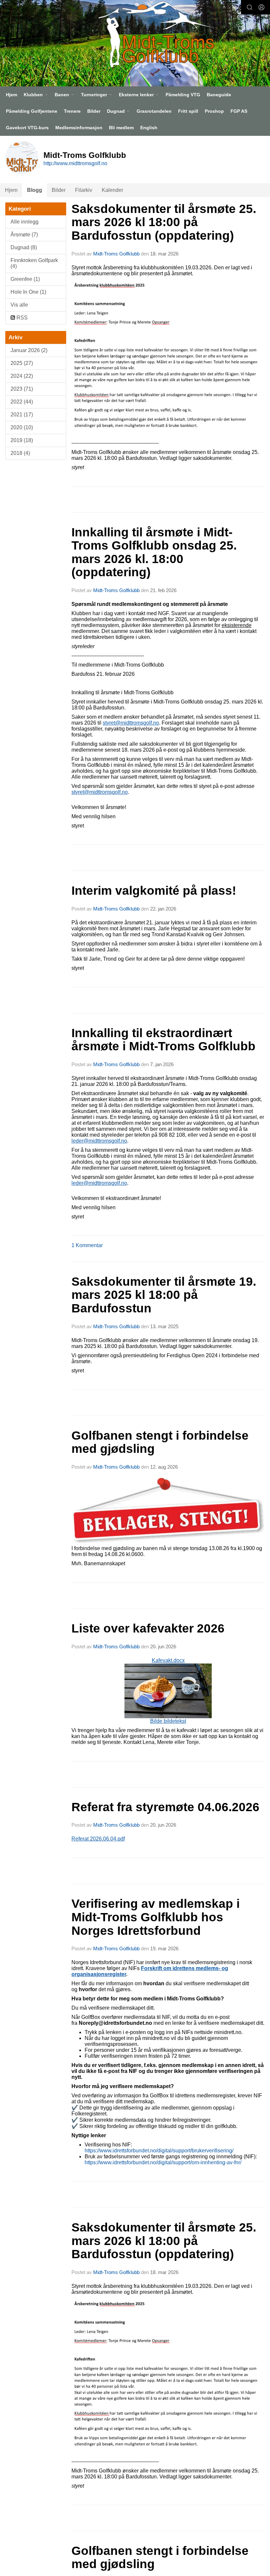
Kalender (112, 190)
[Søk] (250, 7)
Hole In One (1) (28, 292)
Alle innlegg (25, 222)
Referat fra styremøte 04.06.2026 (165, 1807)
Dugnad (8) (24, 247)
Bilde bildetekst (168, 1721)
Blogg (35, 190)
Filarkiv (84, 190)
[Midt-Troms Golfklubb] (153, 34)
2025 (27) (22, 363)
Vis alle (19, 305)
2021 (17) (22, 415)
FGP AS (239, 111)
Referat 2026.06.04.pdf (98, 1839)
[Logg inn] (261, 7)
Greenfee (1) (25, 279)
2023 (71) (22, 389)
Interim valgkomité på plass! (154, 891)
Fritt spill (188, 111)
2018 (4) (20, 453)
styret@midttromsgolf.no (131, 723)
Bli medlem (121, 128)
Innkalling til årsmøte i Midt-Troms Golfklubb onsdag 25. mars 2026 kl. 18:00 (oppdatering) (154, 552)
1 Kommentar (87, 1245)
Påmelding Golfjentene (32, 111)
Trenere (72, 111)
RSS (21, 318)
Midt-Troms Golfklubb (116, 254)
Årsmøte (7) (24, 235)
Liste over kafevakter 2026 (148, 1628)
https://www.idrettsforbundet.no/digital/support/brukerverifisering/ (159, 2151)
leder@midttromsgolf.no (99, 1141)
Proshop (214, 111)
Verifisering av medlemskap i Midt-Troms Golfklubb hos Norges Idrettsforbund (156, 1917)
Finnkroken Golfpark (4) (34, 263)
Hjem (12, 95)
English (149, 128)
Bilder (94, 111)
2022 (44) (22, 402)
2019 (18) (22, 440)
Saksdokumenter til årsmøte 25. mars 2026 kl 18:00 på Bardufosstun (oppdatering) (164, 222)
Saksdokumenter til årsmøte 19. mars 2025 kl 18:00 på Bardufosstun (164, 1295)
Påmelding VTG (183, 95)
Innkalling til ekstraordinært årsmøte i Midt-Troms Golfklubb (163, 1040)
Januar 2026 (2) (29, 350)
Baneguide (219, 95)
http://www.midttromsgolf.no (75, 163)
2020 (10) (22, 427)
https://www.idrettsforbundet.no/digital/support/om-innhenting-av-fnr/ (163, 2162)
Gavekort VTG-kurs (27, 128)
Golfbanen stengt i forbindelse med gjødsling (160, 1442)
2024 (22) (22, 376)
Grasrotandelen (154, 111)
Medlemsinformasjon (79, 128)
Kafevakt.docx (168, 1691)
